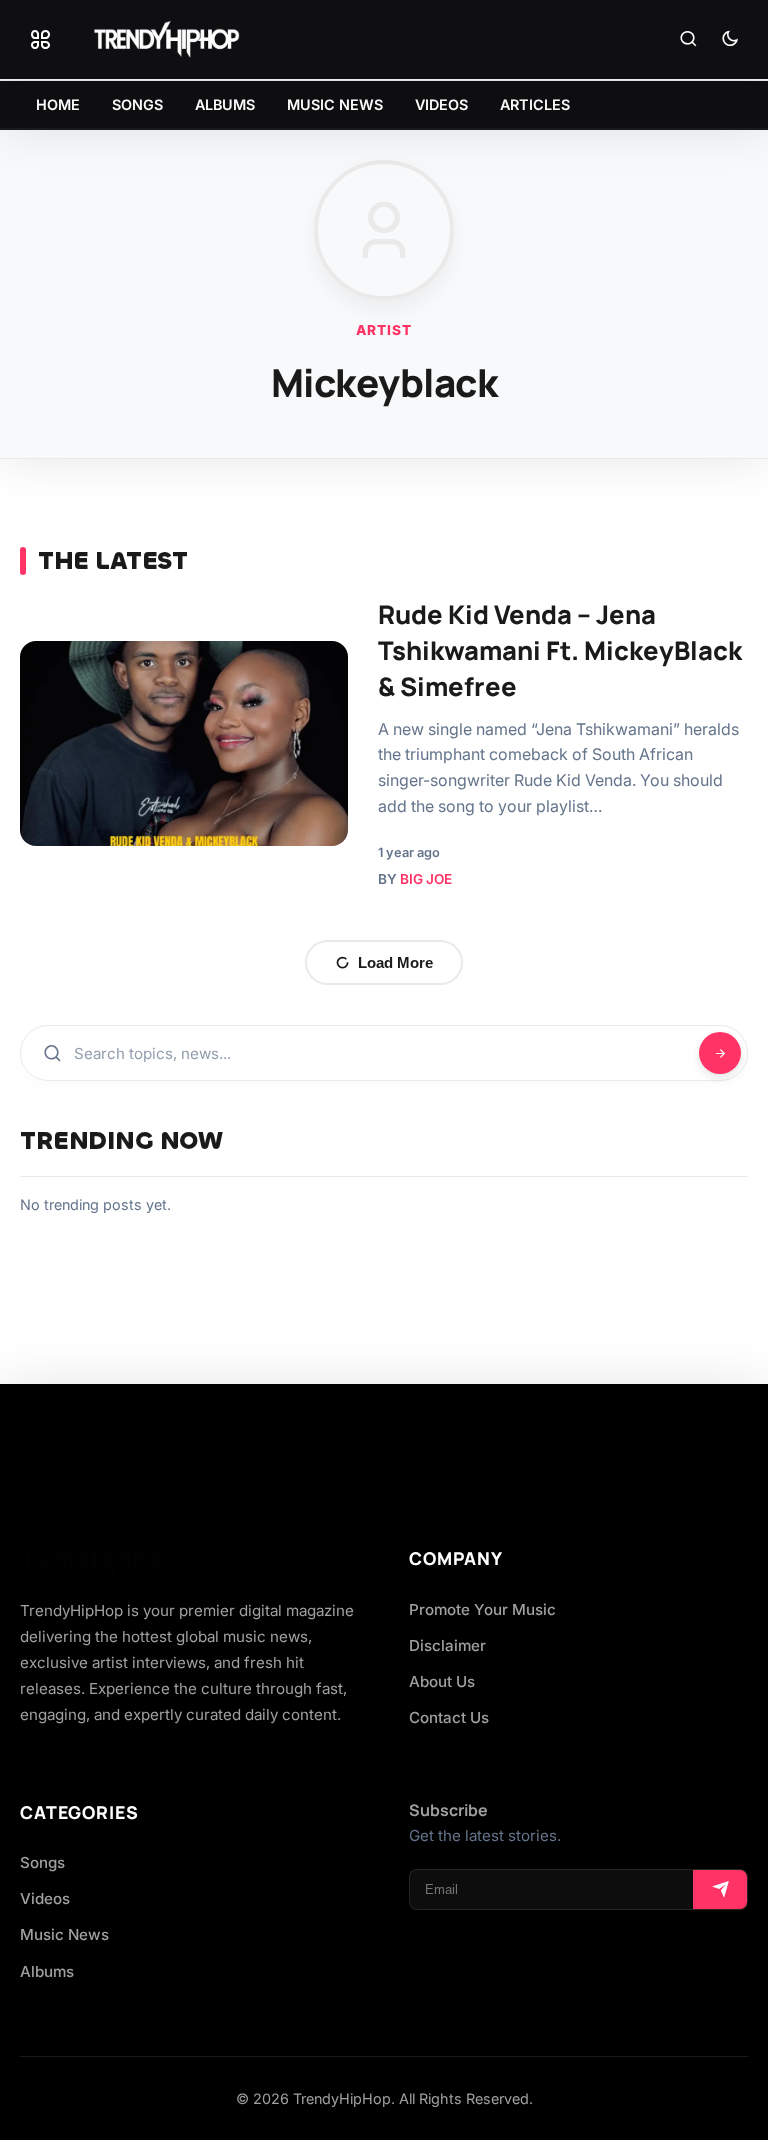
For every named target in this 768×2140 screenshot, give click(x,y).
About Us (442, 1681)
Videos (45, 1898)
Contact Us (449, 1717)
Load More (395, 962)
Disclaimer (447, 1645)
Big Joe (426, 879)
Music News (64, 1934)
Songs (42, 1862)
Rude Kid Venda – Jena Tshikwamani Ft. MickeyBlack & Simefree (560, 650)
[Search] (688, 40)
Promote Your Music (482, 1609)
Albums (47, 1971)
